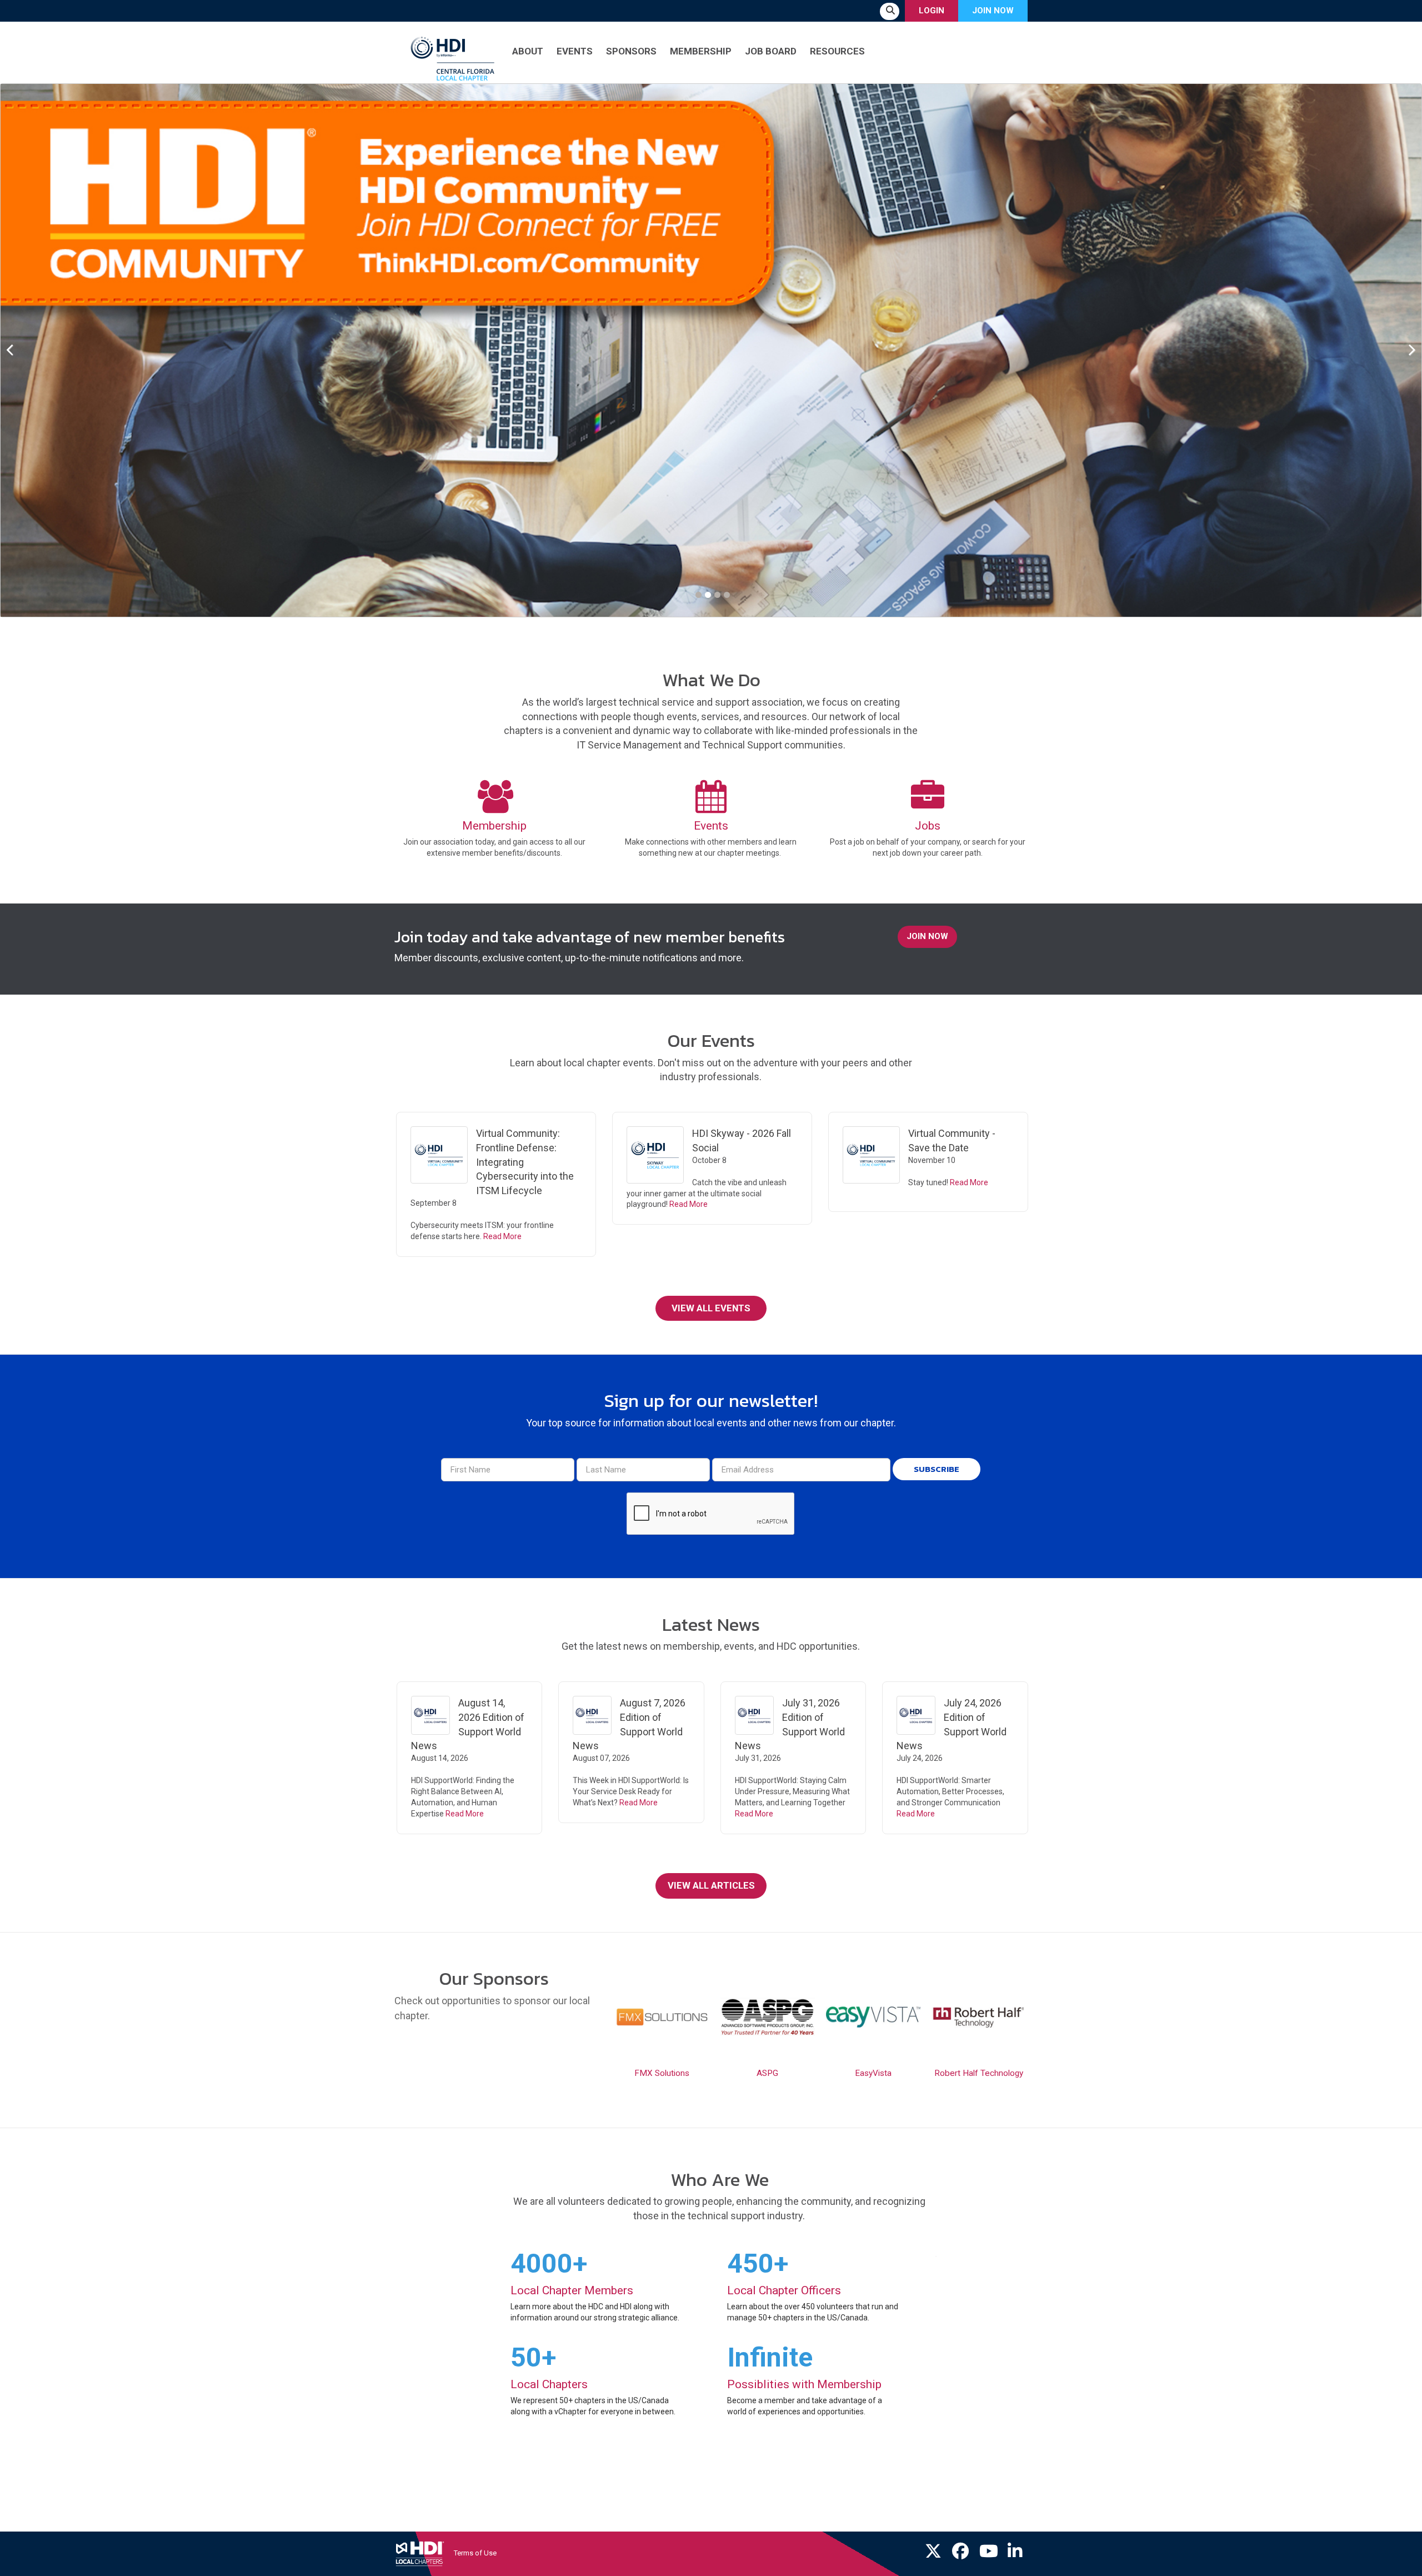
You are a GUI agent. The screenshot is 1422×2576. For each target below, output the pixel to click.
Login (932, 11)
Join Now (993, 11)
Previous (17, 351)
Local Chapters (549, 2384)
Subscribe (937, 1469)
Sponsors (631, 51)
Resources (837, 51)
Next (1405, 351)
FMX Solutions (662, 2073)
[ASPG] (768, 2017)
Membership (701, 51)
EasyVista (873, 2073)
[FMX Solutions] (662, 2017)
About (528, 51)
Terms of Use (475, 2553)
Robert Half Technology (979, 2073)
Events (575, 51)
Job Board (771, 51)
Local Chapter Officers (784, 2290)
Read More (502, 1236)
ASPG (767, 2073)
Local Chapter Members (572, 2290)
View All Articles (711, 1885)
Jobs (928, 826)
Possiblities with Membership (804, 2384)
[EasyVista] (873, 2017)
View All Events (711, 1308)
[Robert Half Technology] (979, 2017)
